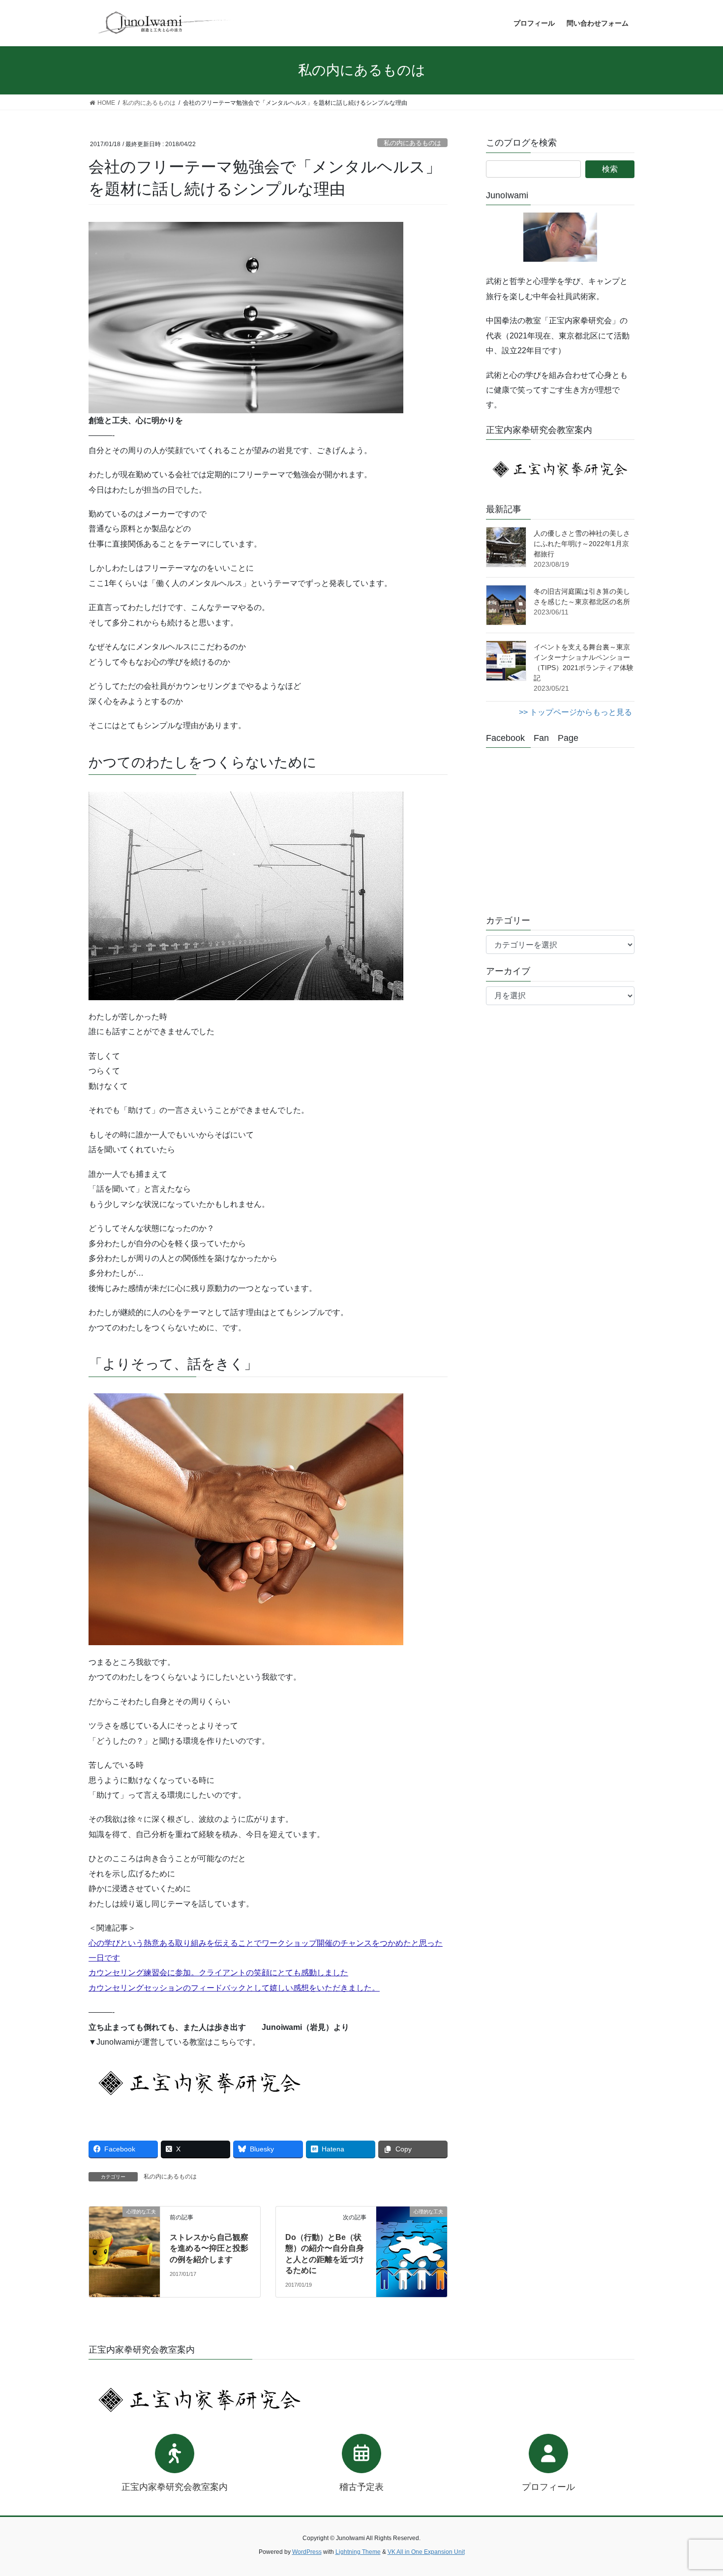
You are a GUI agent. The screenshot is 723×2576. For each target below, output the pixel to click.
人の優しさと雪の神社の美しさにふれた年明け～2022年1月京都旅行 (582, 544)
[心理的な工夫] (124, 2229)
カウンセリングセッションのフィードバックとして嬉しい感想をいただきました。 (234, 1988)
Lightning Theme (358, 2552)
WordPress (307, 2552)
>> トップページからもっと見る (575, 712)
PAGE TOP (697, 2490)
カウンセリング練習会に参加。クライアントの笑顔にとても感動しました (218, 1973)
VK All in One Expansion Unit (426, 2552)
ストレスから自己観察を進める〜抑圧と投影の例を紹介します (209, 2248)
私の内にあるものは (412, 143)
